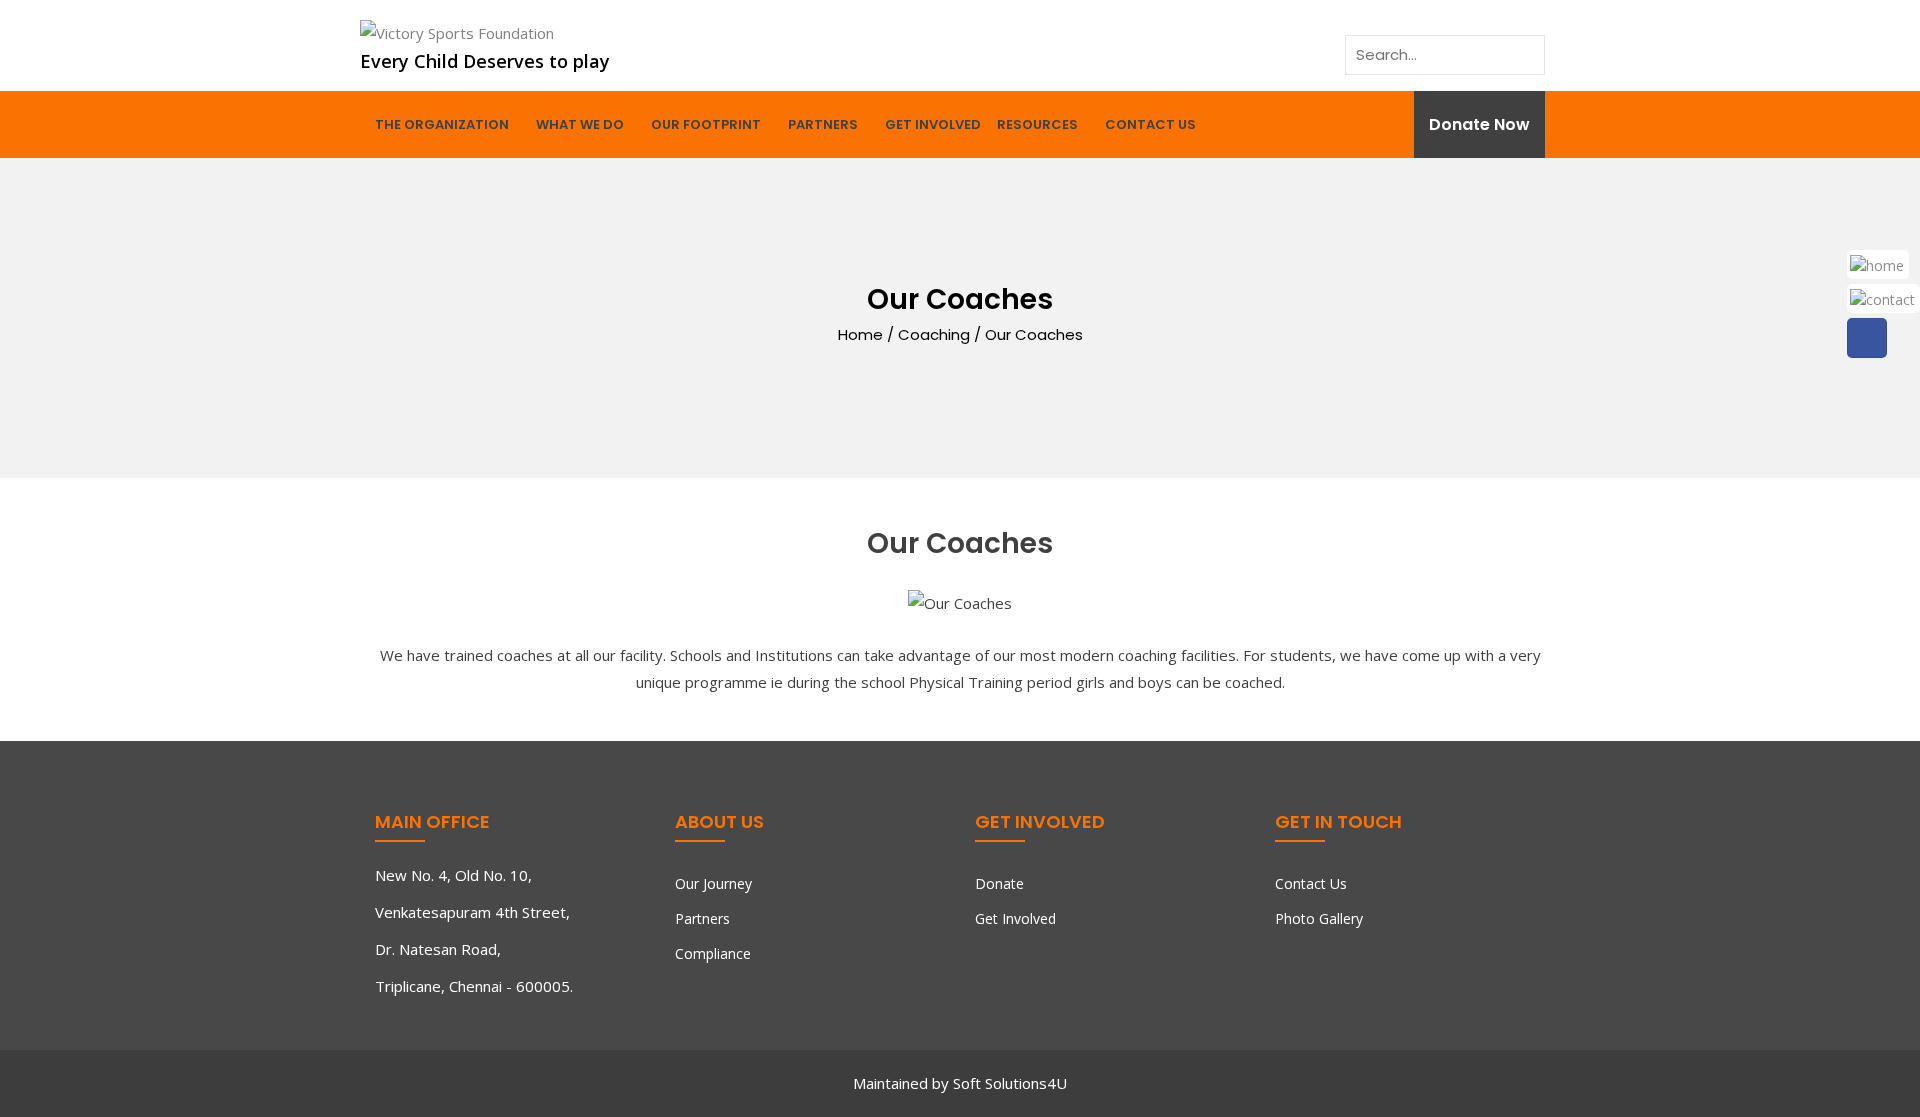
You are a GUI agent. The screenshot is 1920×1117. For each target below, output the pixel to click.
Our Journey (713, 883)
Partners (823, 124)
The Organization (442, 124)
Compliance (713, 953)
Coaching (934, 333)
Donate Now (1479, 124)
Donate (999, 883)
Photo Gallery (1319, 918)
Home (860, 333)
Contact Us (1150, 124)
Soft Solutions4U (1010, 1083)
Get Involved (933, 124)
